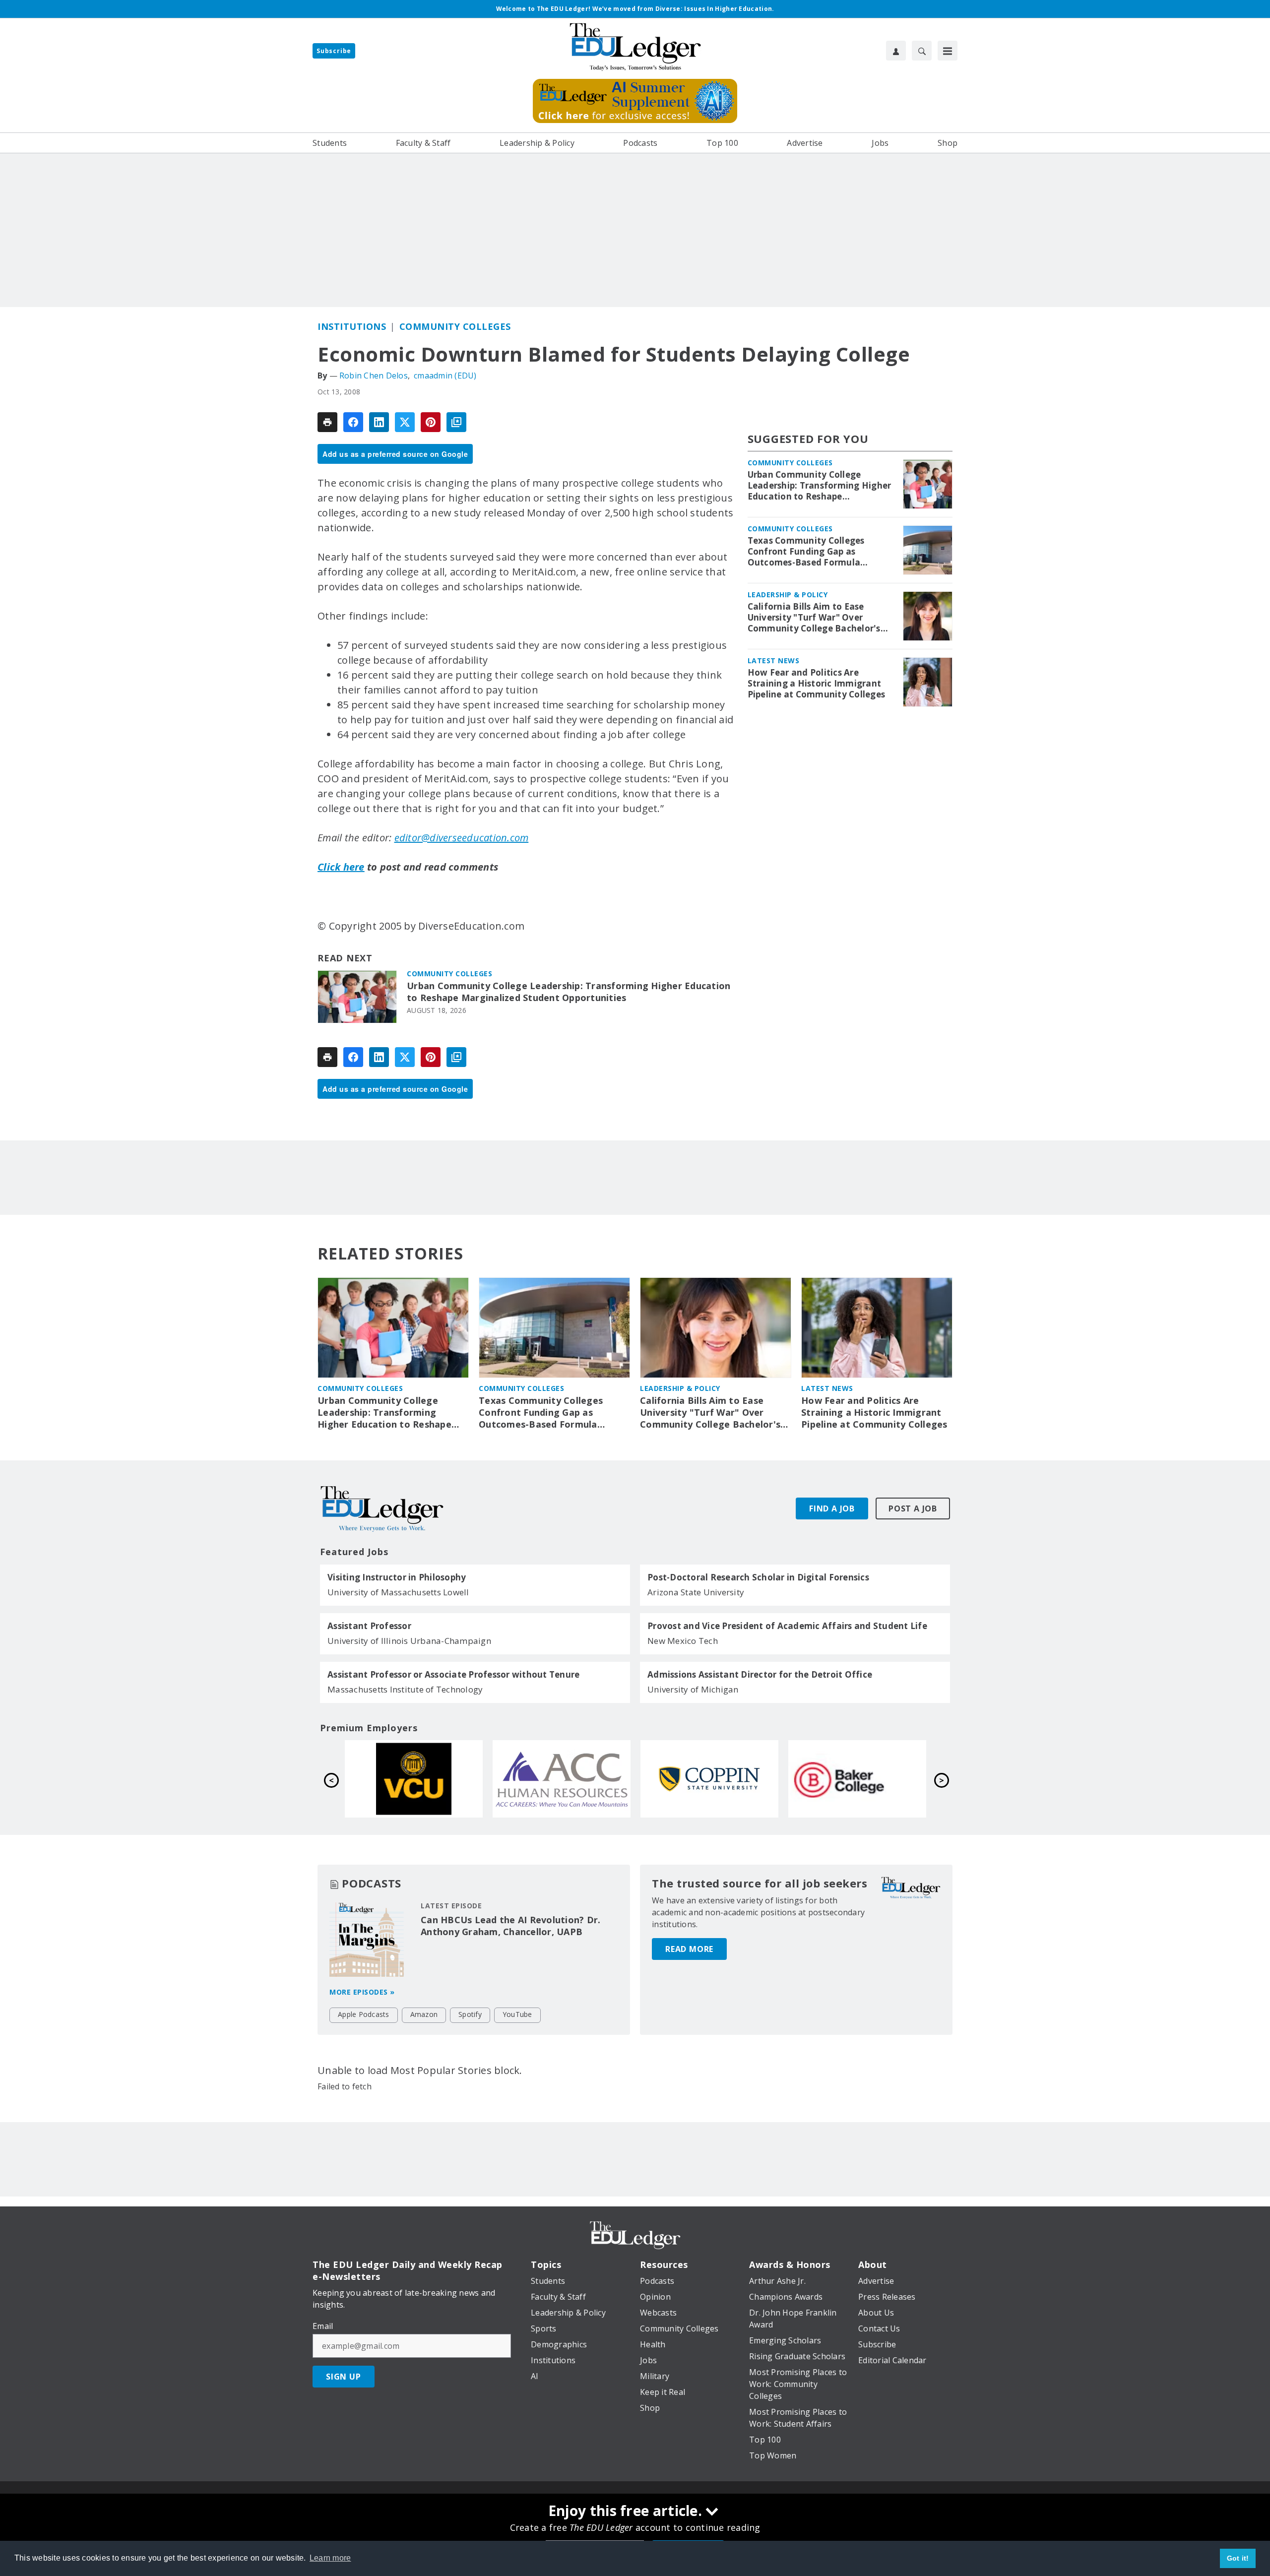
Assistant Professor (369, 1626)
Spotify (470, 2014)
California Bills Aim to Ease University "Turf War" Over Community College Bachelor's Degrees (814, 618)
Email (323, 2326)
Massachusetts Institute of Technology (405, 1689)
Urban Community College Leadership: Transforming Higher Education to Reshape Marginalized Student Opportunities (569, 992)
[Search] (922, 51)
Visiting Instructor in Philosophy (397, 1577)
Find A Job (832, 1508)
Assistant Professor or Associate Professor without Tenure (453, 1675)
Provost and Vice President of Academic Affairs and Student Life (787, 1626)
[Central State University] (414, 1779)
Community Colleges (455, 326)
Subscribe (334, 51)
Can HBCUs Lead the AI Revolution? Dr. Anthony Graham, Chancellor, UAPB (510, 1926)
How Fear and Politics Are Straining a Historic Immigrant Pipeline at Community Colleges (817, 684)
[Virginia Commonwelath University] (709, 1779)
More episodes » (362, 1992)
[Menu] (948, 51)
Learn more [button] (330, 2558)
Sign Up (344, 2377)
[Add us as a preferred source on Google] (456, 422)
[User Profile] (896, 51)
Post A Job (913, 1508)
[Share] (353, 422)
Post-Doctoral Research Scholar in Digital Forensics (758, 1577)
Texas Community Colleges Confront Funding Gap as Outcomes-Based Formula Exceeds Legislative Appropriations (806, 552)
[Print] (327, 422)
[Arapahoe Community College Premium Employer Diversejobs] (857, 1779)
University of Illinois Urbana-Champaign (409, 1641)
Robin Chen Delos (374, 376)
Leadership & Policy (788, 595)
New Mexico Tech (683, 1641)
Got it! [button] (1238, 2558)
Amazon (424, 2014)
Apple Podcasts (364, 2014)
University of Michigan (693, 1689)
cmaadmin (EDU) (445, 376)
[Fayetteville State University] (562, 1779)
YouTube (517, 2014)
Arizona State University (696, 1592)
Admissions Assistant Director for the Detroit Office (760, 1675)
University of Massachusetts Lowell (398, 1592)
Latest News (774, 660)
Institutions (352, 326)
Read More (689, 1949)
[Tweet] (405, 422)
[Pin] (431, 422)
